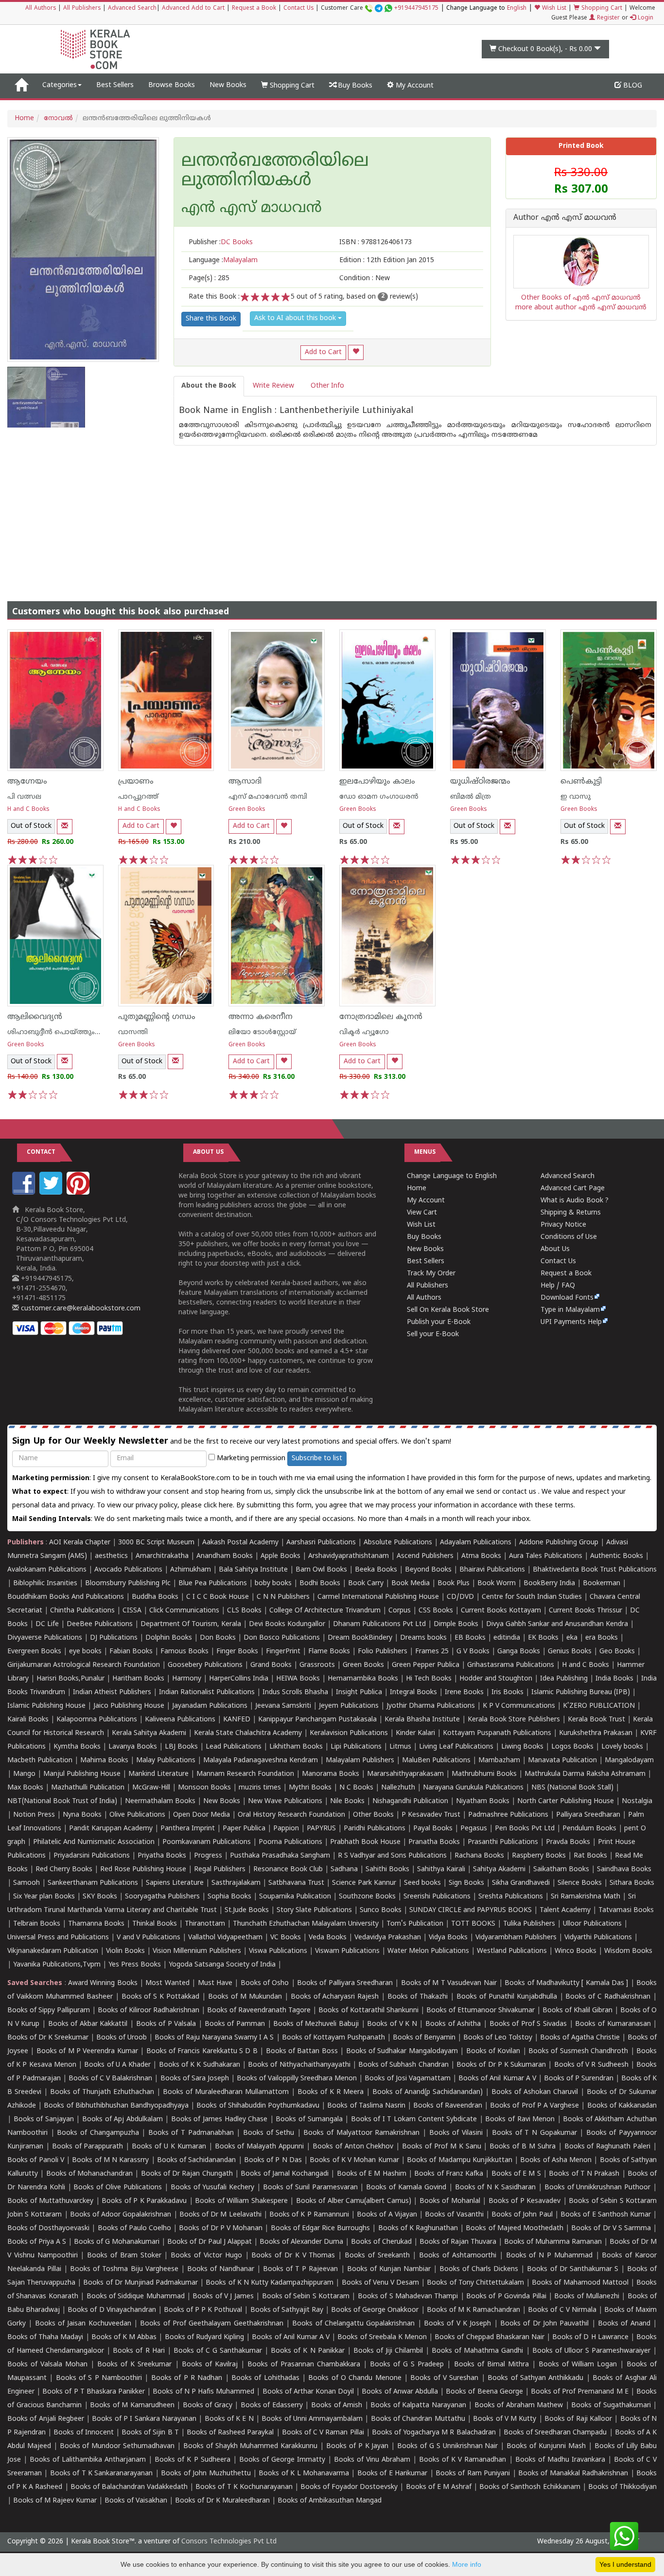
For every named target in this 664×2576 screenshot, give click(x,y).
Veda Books (328, 1938)
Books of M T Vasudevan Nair (449, 1983)
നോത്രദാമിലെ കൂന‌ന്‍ (381, 1017)
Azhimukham (191, 1570)
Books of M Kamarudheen (132, 2406)
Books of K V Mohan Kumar (354, 2160)
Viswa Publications (278, 1951)
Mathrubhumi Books (484, 1774)
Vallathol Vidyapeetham (225, 1938)
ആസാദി (245, 782)
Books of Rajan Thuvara (458, 2242)
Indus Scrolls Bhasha (295, 1692)
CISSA (132, 1611)
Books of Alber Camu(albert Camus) (354, 2201)
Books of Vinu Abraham (372, 2460)
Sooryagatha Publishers (162, 1897)
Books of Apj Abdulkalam (122, 2120)
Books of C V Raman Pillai (323, 2433)
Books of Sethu (269, 2133)
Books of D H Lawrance (590, 2337)
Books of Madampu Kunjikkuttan (460, 2160)
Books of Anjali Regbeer (46, 2419)
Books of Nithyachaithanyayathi (299, 2065)
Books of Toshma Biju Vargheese (124, 2269)
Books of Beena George (484, 2392)
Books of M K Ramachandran (473, 2310)
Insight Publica (359, 1692)
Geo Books (617, 1652)
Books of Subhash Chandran (403, 2065)
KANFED (237, 1720)
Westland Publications (513, 1951)
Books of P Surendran (579, 2079)
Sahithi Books (387, 1869)
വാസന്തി (133, 1032)
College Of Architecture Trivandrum (325, 1611)
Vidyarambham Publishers (516, 1938)
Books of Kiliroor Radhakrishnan (149, 2011)
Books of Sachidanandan (197, 2160)
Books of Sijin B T (150, 2433)
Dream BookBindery (360, 1638)
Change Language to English (452, 1176)
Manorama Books (331, 1774)
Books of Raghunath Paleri (608, 2147)
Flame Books (329, 1652)
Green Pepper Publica (426, 1665)
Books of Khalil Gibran (577, 2011)
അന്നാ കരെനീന (261, 1017)
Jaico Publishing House (129, 1706)
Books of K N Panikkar (307, 2351)
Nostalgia (637, 1801)
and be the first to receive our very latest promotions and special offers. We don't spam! (232, 1441)
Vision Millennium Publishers (197, 1951)
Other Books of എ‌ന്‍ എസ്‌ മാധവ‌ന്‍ (581, 298)
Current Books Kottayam (501, 1611)
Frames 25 (432, 1652)
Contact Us (298, 9)
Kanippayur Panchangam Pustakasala (317, 1720)
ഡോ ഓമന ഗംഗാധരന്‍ (379, 797)
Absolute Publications (398, 1543)
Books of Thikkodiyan (622, 2487)
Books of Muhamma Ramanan (553, 2242)
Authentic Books (617, 1556)
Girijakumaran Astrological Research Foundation (84, 1665)
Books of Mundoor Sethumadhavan (117, 2446)
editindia (507, 1638)
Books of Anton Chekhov (353, 2147)
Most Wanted (167, 1983)
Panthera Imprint (188, 1829)
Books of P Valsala (166, 2024)
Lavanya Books (133, 1747)
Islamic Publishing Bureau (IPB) (581, 1692)
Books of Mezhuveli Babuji (316, 2024)
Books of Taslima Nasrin (366, 2106)
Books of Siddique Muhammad (136, 2297)
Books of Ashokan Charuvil (535, 2092)
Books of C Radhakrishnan (608, 1997)
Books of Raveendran (447, 2106)
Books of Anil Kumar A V (497, 2079)
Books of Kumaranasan (613, 2024)
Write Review (273, 386)
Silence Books (580, 1883)
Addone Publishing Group (559, 1543)
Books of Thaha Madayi (45, 2337)
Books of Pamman (235, 2024)
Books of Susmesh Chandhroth (578, 2051)
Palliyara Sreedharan (588, 1815)
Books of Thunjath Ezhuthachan (102, 2092)
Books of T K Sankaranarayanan (102, 2474)
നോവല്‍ (58, 118)
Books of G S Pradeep (407, 2365)
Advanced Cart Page (573, 1189)
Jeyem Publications (349, 1706)
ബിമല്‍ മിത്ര (471, 797)
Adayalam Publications (476, 1543)
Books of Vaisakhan (136, 2501)
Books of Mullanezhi (587, 2297)
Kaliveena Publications (180, 1720)
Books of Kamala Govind (406, 2188)
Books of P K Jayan (357, 2446)
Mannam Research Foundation (245, 1774)
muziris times (260, 1788)
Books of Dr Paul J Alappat (210, 2242)
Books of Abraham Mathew (519, 2406)
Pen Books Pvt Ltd (525, 1829)
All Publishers (82, 9)
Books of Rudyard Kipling (204, 2337)
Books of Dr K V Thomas (293, 2256)
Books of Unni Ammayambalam (312, 2419)
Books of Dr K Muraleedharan (222, 2501)
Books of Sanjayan (44, 2120)
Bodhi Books (320, 1583)
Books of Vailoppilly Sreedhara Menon (297, 2079)
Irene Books (464, 1692)
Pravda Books (568, 1842)
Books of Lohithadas (265, 2378)
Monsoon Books (204, 1788)
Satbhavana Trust (296, 1883)
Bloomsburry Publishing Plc (128, 1583)
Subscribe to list (317, 1458)
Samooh (26, 1883)
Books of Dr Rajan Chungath (187, 2174)
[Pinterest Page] (79, 1193)
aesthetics (111, 1556)
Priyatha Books (162, 1856)
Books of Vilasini (456, 2133)
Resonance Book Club (288, 1869)
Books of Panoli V (36, 2160)
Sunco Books (381, 1910)
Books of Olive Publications (118, 2188)
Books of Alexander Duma (301, 2242)
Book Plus (454, 1583)
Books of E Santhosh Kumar (606, 2215)
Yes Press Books (135, 1965)
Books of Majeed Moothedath (514, 2228)
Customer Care (380, 9)
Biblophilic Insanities (45, 1583)
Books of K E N (229, 2419)
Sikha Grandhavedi (521, 1883)
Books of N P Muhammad (549, 2256)
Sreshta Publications (511, 1897)
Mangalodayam (629, 1761)
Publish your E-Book (439, 1322)
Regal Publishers (220, 1869)
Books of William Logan (578, 2365)
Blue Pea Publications (213, 1583)
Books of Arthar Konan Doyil (308, 2392)
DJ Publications (114, 1638)
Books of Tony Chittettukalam (475, 2283)
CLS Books (244, 1611)
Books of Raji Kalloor (578, 2419)
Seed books (422, 1883)
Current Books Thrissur (585, 1611)
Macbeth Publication (40, 1761)
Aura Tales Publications (546, 1556)
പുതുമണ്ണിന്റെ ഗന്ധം (157, 1017)
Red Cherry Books (64, 1869)
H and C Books (28, 810)
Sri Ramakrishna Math (585, 1897)
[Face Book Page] (25, 1193)
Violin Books (125, 1951)
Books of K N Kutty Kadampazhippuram (270, 2283)
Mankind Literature (158, 1774)
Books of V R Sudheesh (591, 2065)
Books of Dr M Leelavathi (220, 2215)
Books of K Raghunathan (418, 2228)
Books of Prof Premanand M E (580, 2392)
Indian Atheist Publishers (112, 1692)
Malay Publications (166, 1761)
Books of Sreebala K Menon (382, 2337)
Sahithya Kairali (441, 1869)
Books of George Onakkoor (375, 2310)
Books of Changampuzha (98, 2133)
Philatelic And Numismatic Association (94, 1842)
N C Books (356, 1788)
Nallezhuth (398, 1788)
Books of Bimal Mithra (491, 2365)
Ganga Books (519, 1652)
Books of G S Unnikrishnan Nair (447, 2446)
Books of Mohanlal (450, 2201)
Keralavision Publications (349, 1733)
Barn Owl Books (321, 1570)
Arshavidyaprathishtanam (349, 1556)
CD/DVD (460, 1597)
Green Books (247, 810)
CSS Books (436, 1611)
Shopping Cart (601, 9)
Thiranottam (205, 1924)
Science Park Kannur (364, 1883)
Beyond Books (428, 1570)
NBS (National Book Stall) (572, 1788)
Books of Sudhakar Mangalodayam (402, 2051)
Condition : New (365, 278)
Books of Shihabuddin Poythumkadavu (258, 2106)
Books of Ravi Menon (520, 2120)
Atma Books (481, 1556)
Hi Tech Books (429, 1679)
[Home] (21, 86)
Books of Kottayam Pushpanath (333, 2038)
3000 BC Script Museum (156, 1543)
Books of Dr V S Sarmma (611, 2228)
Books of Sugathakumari (611, 2406)
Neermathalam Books (160, 1801)
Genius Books (570, 1652)
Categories (60, 85)
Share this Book (211, 319)
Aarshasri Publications (321, 1543)
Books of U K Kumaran (169, 2147)
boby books (273, 1583)
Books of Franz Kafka (449, 2174)
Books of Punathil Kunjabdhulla (507, 1997)
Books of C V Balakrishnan (110, 2079)
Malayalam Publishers (360, 1761)
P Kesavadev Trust (431, 1815)
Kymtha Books (77, 1747)
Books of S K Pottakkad (161, 1997)
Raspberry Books (539, 1856)
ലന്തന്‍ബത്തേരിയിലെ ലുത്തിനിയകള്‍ (275, 171)
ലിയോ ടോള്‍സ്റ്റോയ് (262, 1032)
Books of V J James (223, 2297)
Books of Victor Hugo (206, 2256)
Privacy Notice (563, 1225)
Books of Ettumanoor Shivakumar (481, 2011)
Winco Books (576, 1951)
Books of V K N (392, 2024)
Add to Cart (323, 352)
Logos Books (572, 1747)
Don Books (218, 1638)
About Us (555, 1249)
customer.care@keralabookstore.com (80, 1309)
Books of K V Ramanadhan (463, 2460)
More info (467, 2564)
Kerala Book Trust (596, 1720)
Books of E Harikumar (392, 2474)
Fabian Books (131, 1652)
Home (24, 118)
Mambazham (499, 1761)
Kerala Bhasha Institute (422, 1720)
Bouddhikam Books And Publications (66, 1597)
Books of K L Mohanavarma (304, 2474)
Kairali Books (28, 1720)
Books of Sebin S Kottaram (306, 2297)
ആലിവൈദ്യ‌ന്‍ (35, 1017)
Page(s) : (209, 278)
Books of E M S (516, 2174)
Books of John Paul (522, 2215)
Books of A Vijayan (387, 2215)
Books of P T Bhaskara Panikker (94, 2392)
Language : (223, 260)
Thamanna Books (96, 1924)
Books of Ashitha (453, 2024)
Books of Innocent (83, 2433)
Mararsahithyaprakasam (405, 1774)
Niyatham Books (483, 1801)
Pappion (286, 1829)
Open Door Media (201, 1815)
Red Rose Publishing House (143, 1869)
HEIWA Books (298, 1679)
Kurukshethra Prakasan (596, 1733)
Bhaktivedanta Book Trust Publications (595, 1570)
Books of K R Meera (331, 2092)
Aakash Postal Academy (241, 1543)
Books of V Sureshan (444, 2378)
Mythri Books (310, 1788)
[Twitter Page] (52, 1193)
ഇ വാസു (576, 797)
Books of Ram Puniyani (473, 2474)
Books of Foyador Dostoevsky (349, 2487)
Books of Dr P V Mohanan (221, 2228)
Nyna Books (82, 1815)
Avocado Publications (128, 1570)
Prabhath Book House (365, 1842)
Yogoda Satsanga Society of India (222, 1965)
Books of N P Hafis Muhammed (203, 2392)
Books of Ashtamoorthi (458, 2256)
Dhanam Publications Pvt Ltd (379, 1624)
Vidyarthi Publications (598, 1938)
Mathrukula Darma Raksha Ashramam (585, 1774)
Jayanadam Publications (210, 1706)
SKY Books (100, 1897)
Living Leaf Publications (456, 1747)
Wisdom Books (628, 1951)
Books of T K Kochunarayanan (244, 2487)
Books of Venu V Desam (381, 2283)
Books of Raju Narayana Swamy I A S (214, 2038)
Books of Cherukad (381, 2242)
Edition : (387, 260)
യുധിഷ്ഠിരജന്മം (480, 782)
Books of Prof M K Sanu (441, 2147)
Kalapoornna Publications (97, 1720)
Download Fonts (567, 1298)
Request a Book (254, 9)
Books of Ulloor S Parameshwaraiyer (591, 2351)
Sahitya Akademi (499, 1869)
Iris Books (507, 1692)
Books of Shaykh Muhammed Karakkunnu (250, 2446)
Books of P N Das (273, 2160)
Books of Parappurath (88, 2147)
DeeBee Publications (100, 1624)
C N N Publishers (283, 1597)
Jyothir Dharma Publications (431, 1706)
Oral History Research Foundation (291, 1815)
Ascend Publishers (425, 1556)
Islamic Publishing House (46, 1706)
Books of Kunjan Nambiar (389, 2269)
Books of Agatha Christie (580, 2038)
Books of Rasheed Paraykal (230, 2433)
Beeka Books (376, 1570)
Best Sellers (115, 85)
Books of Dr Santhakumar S (572, 2269)
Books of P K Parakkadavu (144, 2201)
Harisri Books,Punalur (70, 1679)
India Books (614, 1679)
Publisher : (221, 242)
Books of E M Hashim (372, 2174)
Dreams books (423, 1638)
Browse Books (172, 85)
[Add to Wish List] (356, 352)
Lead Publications (234, 1747)
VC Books (286, 1938)
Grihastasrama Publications (511, 1665)
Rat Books (590, 1856)
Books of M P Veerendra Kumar (87, 2051)
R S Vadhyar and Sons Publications (392, 1856)
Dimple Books (456, 1624)
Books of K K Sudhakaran (200, 2065)
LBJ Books (181, 1747)
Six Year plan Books (44, 1897)
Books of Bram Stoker (124, 2256)
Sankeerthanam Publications (93, 1883)
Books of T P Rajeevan (300, 2269)
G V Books (473, 1652)
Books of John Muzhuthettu (206, 2474)
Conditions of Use (569, 1237)
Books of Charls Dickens (479, 2269)
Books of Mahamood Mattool (580, 2283)
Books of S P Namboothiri (99, 2378)
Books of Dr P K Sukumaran (501, 2065)
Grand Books (271, 1665)
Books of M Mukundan (245, 1997)
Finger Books (237, 1652)
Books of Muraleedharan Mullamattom (226, 2092)
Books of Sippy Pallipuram (49, 2011)
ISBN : (376, 242)
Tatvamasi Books (626, 1910)
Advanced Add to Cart (193, 9)
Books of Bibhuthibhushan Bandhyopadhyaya (116, 2106)
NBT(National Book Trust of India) (62, 1801)
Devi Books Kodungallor (287, 1624)
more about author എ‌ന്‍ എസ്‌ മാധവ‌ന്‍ (581, 308)
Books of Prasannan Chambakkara (304, 2365)
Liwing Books (522, 1747)
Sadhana (344, 1869)
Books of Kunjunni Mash (546, 2446)
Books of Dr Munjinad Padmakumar (140, 2283)
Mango (24, 1774)
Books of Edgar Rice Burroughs (321, 2228)
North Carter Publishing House (566, 1801)
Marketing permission (250, 1458)
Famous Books (184, 1652)
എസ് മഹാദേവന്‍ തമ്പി (268, 797)
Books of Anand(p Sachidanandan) (428, 2092)
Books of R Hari (139, 2351)
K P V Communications (519, 1706)
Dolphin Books (169, 1638)
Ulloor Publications (592, 1924)
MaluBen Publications (436, 1761)
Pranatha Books (434, 1842)
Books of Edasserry (272, 2406)
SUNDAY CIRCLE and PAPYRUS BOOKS (471, 1910)
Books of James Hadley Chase (219, 2120)
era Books (602, 1638)
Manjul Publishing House (82, 1774)
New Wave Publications (285, 1801)
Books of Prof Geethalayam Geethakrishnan (211, 2324)
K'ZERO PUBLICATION (599, 1706)
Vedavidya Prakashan (388, 1938)
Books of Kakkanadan (622, 2106)
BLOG (632, 86)
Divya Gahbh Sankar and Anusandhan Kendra (557, 1624)
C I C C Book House (218, 1597)
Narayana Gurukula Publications (473, 1788)
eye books (85, 1652)
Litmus (400, 1747)
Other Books (373, 1815)
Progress (208, 1856)
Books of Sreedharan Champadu (555, 2433)
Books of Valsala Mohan (47, 2365)
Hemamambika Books (363, 1679)
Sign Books (466, 1883)
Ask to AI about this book (296, 318)
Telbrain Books (37, 1924)
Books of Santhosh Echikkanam (530, 2487)
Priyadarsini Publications (92, 1856)
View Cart (422, 1213)
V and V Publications (149, 1938)
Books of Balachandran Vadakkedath (129, 2487)
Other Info (327, 386)
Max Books (25, 1788)
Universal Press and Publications (58, 1938)
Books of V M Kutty (505, 2419)
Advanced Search (132, 9)
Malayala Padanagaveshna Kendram (261, 1761)
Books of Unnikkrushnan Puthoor (598, 2188)
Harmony (187, 1679)
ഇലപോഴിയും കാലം (377, 782)
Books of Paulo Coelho (134, 2228)
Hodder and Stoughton (496, 1679)
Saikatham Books (561, 1869)
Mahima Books (104, 1761)
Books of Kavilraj (210, 2365)
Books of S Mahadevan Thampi (408, 2297)
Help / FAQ (558, 1286)
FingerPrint (283, 1652)
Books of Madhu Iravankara (560, 2460)
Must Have (215, 1983)
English (517, 9)
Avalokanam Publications (47, 1570)
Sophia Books (229, 1897)
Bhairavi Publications (492, 1570)
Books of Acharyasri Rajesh (335, 1997)
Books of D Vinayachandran (112, 2310)
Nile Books (347, 1801)
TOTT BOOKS (473, 1924)
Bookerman (602, 1583)
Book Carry (366, 1583)
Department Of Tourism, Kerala (191, 1624)
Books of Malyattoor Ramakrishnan (361, 2133)
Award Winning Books (103, 1983)
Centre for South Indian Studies (532, 1597)
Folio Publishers (383, 1652)
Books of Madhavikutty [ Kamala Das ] (566, 1983)
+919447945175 (416, 9)
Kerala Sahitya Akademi (149, 1733)
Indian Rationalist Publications (207, 1692)
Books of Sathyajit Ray (287, 2310)
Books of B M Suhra (523, 2147)
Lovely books (622, 1747)
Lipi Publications (356, 1747)
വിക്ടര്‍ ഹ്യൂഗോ (364, 1032)
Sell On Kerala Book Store (448, 1310)
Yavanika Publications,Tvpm (57, 1965)
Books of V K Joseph (457, 2324)
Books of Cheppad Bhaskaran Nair (489, 2337)
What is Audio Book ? (575, 1201)
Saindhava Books (624, 1869)
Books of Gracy (208, 2406)
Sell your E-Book (433, 1334)
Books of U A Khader (117, 2065)
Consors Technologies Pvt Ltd (229, 2542)
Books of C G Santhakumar (218, 2351)
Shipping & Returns (571, 1213)
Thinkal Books (155, 1924)
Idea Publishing (564, 1679)
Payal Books (433, 1829)
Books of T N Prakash (584, 2174)
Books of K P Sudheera (192, 2460)
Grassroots (317, 1665)
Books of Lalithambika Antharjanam (88, 2460)
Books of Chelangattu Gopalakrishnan (353, 2324)
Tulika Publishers (529, 1924)
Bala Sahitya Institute (253, 1570)
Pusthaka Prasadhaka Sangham (280, 1856)
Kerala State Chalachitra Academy (248, 1733)
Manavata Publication (562, 1761)
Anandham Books (225, 1556)
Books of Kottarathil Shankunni (368, 2011)
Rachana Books (479, 1856)
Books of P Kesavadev (525, 2201)
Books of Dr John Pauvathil (544, 2324)
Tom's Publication (415, 1924)
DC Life (47, 1624)
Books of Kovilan (493, 2051)
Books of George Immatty (282, 2460)
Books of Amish (337, 2406)
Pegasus (474, 1829)
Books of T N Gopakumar (534, 2133)
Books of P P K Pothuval (203, 2310)
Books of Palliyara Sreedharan (345, 1983)
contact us (520, 1492)
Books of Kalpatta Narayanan (418, 2406)
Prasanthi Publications (503, 1842)
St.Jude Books (247, 1910)
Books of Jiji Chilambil (388, 2351)
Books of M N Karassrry (110, 2160)
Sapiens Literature (175, 1883)
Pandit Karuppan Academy (111, 1829)
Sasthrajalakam (236, 1883)
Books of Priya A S (37, 2242)
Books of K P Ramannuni (309, 2215)
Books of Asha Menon (556, 2160)
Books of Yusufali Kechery (213, 2188)
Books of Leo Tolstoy (498, 2038)
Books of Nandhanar (221, 2269)
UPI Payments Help (571, 1322)
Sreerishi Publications (437, 1897)
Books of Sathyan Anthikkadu (535, 2378)
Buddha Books (155, 1597)
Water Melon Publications (428, 1951)
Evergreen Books (34, 1652)
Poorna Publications (290, 1842)
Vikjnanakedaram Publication (53, 1951)
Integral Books (413, 1692)
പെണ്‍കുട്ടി (581, 782)
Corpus (400, 1611)
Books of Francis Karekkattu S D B (202, 2051)
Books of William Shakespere (241, 2201)
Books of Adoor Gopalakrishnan (121, 2215)
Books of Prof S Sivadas (528, 2024)
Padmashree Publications (508, 1815)
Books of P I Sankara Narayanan (144, 2419)
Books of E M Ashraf (439, 2487)
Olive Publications (137, 1815)
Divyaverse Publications (45, 1638)
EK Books (543, 1638)
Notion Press (34, 1815)
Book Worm (497, 1583)
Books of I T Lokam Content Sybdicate (414, 2120)
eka (572, 1638)
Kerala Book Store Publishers (514, 1720)
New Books (228, 85)
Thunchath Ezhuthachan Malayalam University (306, 1924)
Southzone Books (367, 1897)
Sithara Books (632, 1883)
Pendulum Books (589, 1829)
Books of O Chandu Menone (355, 2378)
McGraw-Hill (151, 1788)
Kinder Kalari (415, 1733)
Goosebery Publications (205, 1665)
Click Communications (184, 1611)
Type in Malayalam (570, 1310)
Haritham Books (138, 1679)
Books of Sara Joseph (195, 2079)
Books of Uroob (122, 2038)
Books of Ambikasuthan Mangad (330, 2501)
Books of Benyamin (424, 2038)
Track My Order (431, 1274)
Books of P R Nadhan (187, 2378)
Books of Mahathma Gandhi (477, 2351)
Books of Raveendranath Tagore (259, 2011)
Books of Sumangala (309, 2120)
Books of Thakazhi (418, 1997)
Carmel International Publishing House (378, 1597)
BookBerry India (549, 1583)
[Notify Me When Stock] (65, 827)
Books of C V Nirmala (562, 2310)
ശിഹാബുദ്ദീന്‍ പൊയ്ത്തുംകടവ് (60, 1032)
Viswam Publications (347, 1951)
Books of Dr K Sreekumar (48, 2038)
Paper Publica (244, 1829)
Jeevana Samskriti (283, 1706)
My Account (414, 86)
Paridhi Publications (375, 1829)
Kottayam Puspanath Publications (497, 1733)
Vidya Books (448, 1938)
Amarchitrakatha (162, 1556)
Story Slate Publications (314, 1910)
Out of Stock (31, 826)
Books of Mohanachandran (90, 2174)
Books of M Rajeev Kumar (55, 2501)
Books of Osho (265, 1983)
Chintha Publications (82, 1611)
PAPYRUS (321, 1829)
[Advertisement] (332, 514)
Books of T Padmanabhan (191, 2133)
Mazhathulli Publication (88, 1788)
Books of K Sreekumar (134, 2365)
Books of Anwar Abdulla (400, 2392)
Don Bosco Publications (282, 1638)
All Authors (41, 9)
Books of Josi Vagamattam (408, 2079)
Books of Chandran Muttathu (418, 2419)
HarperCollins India (239, 1679)
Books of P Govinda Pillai (506, 2297)
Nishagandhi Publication (410, 1801)
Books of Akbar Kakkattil (88, 2024)
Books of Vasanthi (454, 2215)
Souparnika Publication (295, 1897)
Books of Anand (624, 2324)
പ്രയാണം (136, 782)
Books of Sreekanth (377, 2256)
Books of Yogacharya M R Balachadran (434, 2433)
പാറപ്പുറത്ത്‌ (138, 797)
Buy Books (354, 86)
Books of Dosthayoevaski (48, 2228)
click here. (220, 1506)
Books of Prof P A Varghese (534, 2106)
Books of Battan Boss (302, 2051)
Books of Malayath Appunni (260, 2147)
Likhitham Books (296, 1747)
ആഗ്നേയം (27, 782)
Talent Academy (565, 1910)
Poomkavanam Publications (207, 1842)
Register (607, 18)
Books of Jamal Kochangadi (285, 2174)
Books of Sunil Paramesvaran (310, 2188)
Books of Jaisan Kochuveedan (83, 2324)
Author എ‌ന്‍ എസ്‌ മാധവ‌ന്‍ (565, 218)
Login (645, 18)
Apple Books (280, 1556)
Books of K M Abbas (124, 2337)
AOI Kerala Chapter (80, 1543)
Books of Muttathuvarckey (50, 2201)
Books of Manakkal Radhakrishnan (573, 2474)
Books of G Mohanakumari (117, 2242)
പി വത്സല (24, 797)
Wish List (553, 9)
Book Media (411, 1583)
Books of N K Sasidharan (495, 2188)
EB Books (470, 1638)
